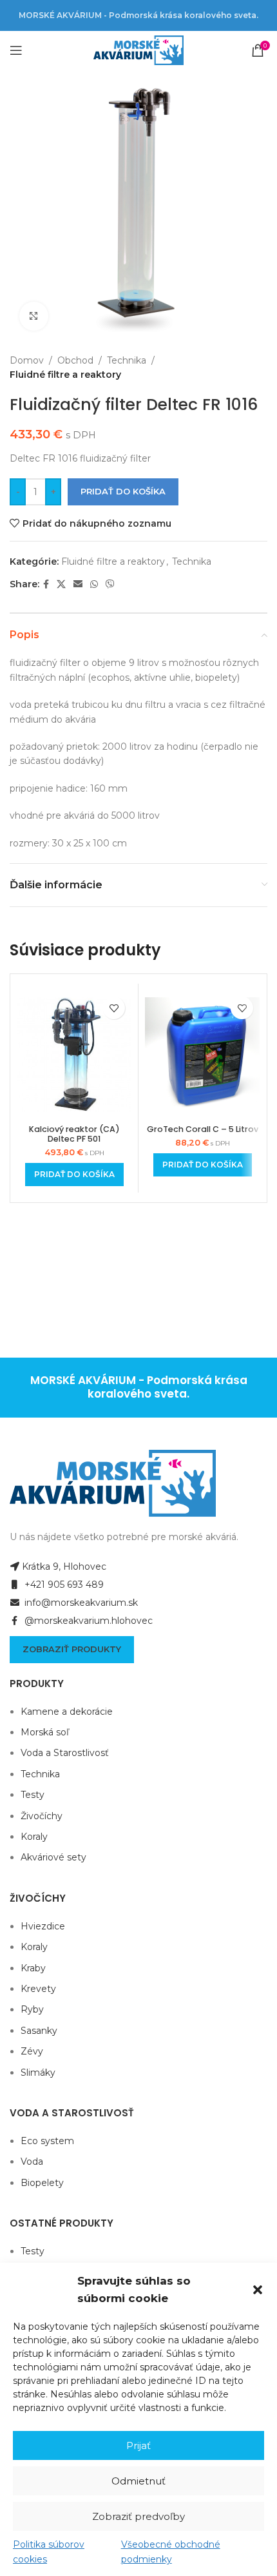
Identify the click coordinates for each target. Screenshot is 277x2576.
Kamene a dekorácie (67, 1712)
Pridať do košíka (123, 491)
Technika (127, 360)
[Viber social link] (110, 584)
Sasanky (39, 2031)
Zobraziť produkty (72, 1649)
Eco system (47, 2141)
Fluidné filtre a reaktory (65, 375)
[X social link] (61, 584)
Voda (32, 2161)
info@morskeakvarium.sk (80, 1603)
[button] (258, 2290)
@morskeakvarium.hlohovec (87, 1621)
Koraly (34, 1837)
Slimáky (38, 2073)
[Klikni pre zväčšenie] (34, 316)
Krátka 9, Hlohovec (64, 1566)
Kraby (33, 1968)
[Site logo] (138, 50)
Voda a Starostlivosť (65, 1753)
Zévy (32, 2051)
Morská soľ (45, 1732)
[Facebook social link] (46, 584)
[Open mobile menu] (16, 50)
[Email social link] (78, 584)
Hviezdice (43, 1926)
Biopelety (42, 2183)
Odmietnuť (138, 2481)
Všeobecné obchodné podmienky (171, 2552)
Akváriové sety (53, 1857)
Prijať (138, 2445)
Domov (27, 360)
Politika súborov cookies (49, 2552)
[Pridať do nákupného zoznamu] (114, 1008)
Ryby (32, 2009)
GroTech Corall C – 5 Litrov (203, 1129)
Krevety (38, 1989)
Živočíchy (42, 1816)
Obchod (75, 360)
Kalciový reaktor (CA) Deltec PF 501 (74, 1134)
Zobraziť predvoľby (138, 2516)
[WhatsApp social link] (94, 584)
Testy (33, 1795)
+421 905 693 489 (63, 1585)
